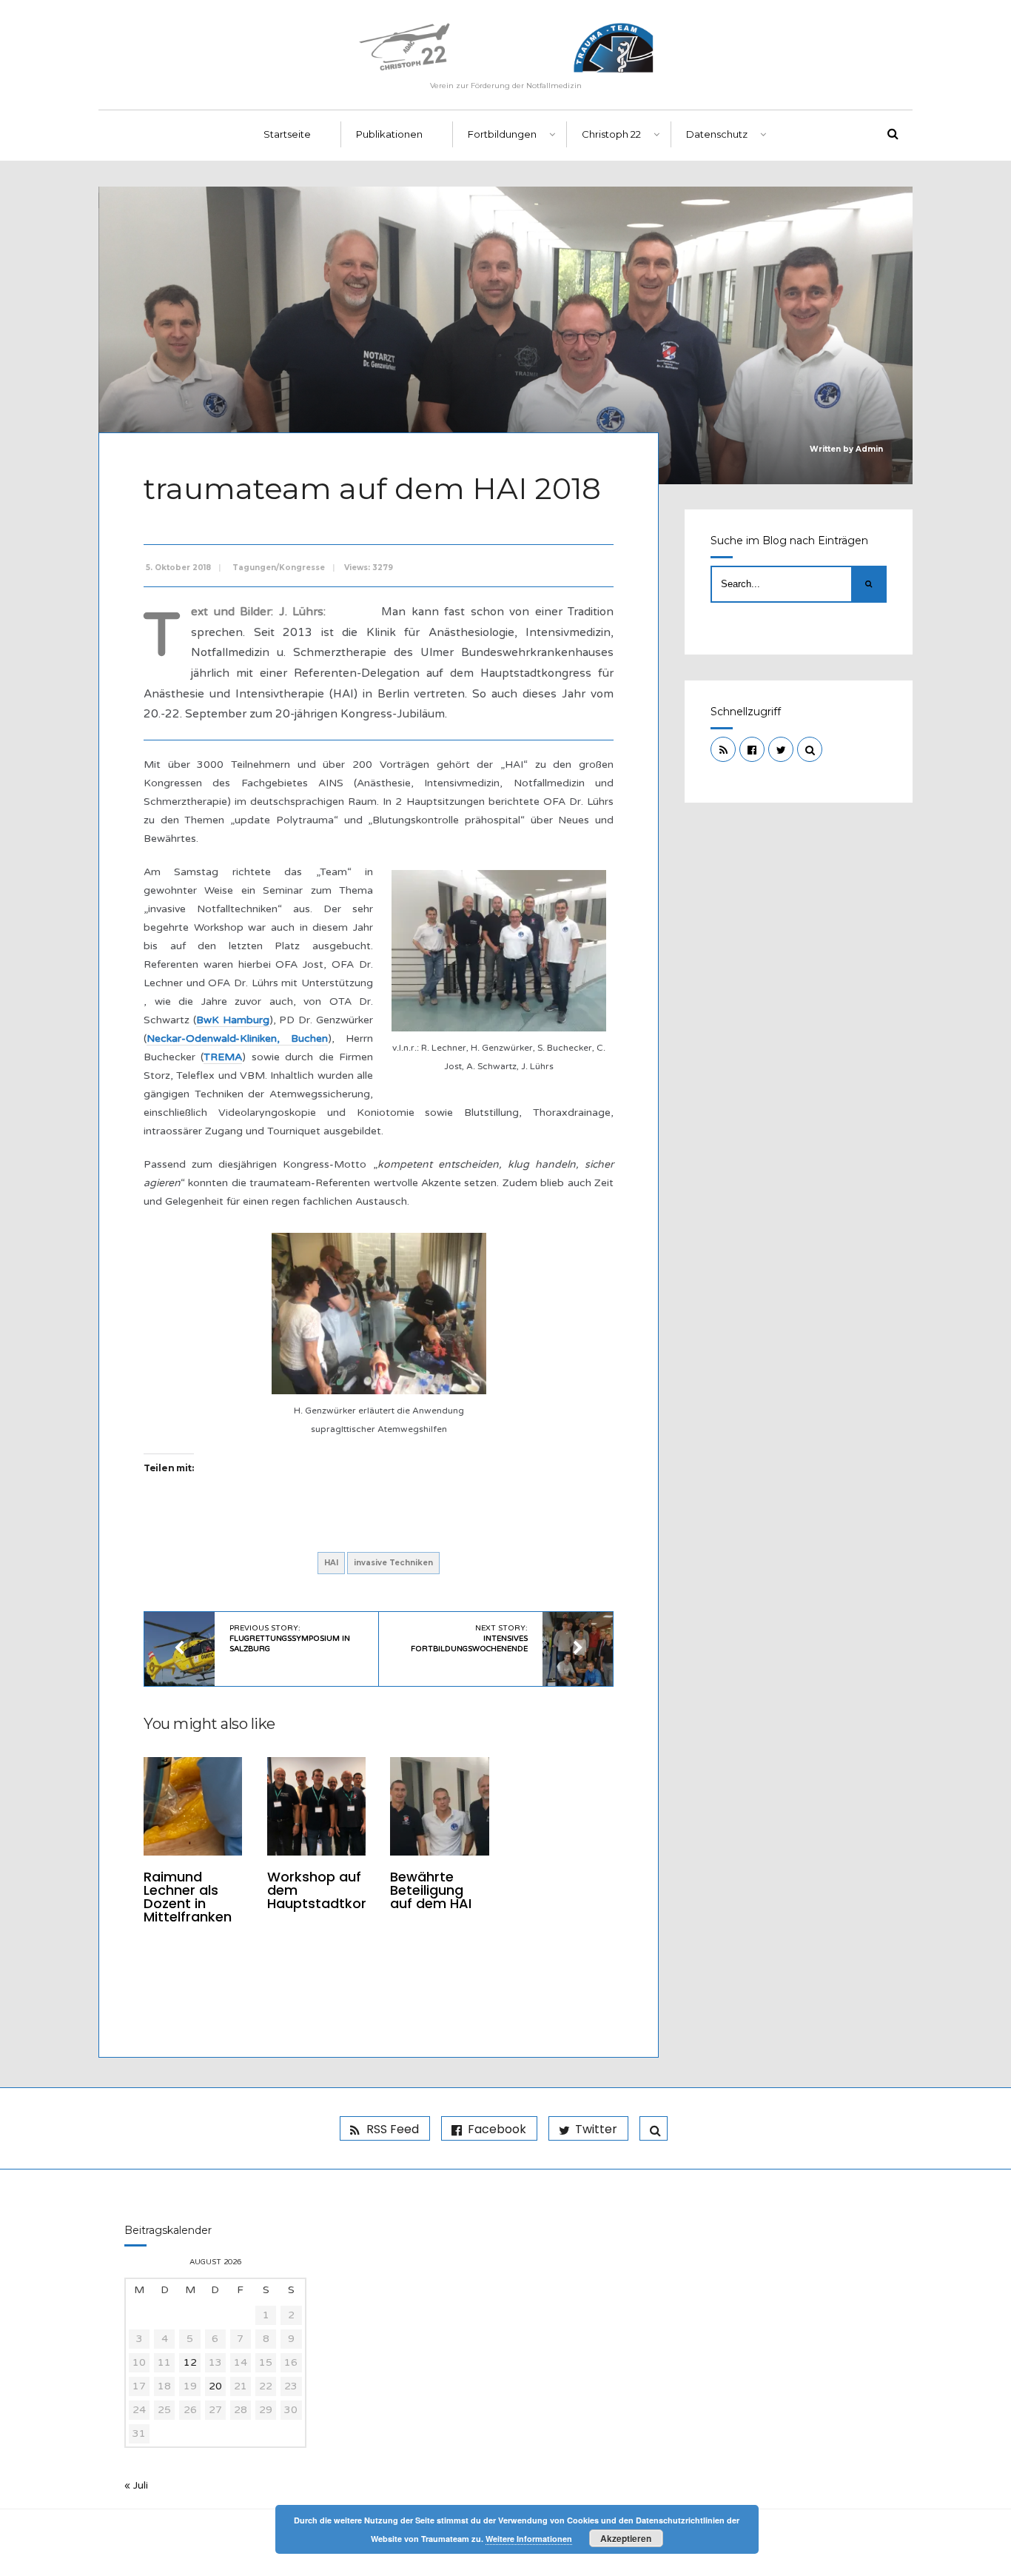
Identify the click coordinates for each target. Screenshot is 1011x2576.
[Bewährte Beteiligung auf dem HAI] (439, 1806)
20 (215, 2386)
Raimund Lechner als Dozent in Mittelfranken (188, 1897)
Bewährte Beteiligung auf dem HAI (431, 1890)
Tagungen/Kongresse (279, 568)
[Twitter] (781, 749)
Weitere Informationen (529, 2539)
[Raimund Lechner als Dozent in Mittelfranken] (193, 1806)
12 (190, 2362)
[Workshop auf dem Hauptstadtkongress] (316, 1806)
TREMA (223, 1057)
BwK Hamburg (233, 1020)
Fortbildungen (502, 134)
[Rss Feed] (723, 749)
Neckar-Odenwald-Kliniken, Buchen (237, 1038)
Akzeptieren (626, 2538)
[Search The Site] (810, 749)
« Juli (136, 2485)
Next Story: (469, 1639)
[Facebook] (752, 749)
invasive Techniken (393, 1563)
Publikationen (389, 134)
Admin (869, 449)
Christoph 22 (611, 134)
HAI (331, 1563)
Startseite (287, 134)
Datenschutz (717, 134)
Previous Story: (290, 1639)
